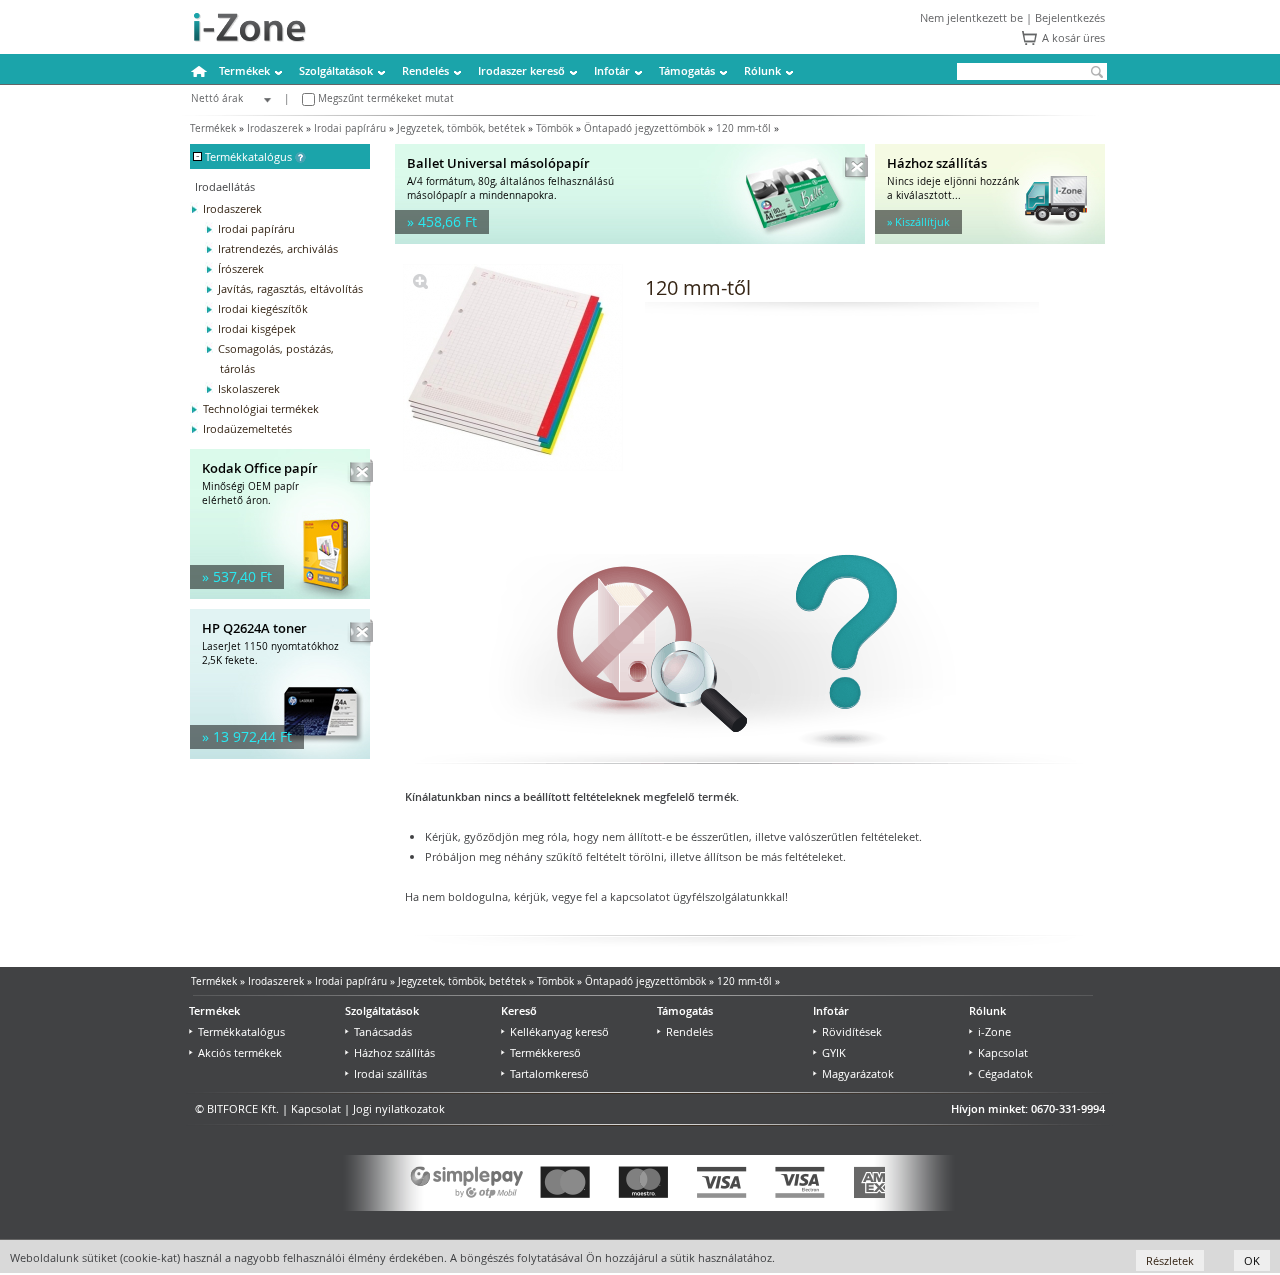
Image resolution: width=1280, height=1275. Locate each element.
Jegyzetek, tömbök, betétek (461, 128)
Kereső (519, 1010)
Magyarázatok (858, 1073)
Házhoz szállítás (394, 1052)
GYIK (834, 1052)
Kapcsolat (1003, 1052)
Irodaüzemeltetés (247, 428)
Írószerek (241, 268)
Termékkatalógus (241, 1031)
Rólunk (762, 70)
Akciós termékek (240, 1052)
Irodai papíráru (350, 128)
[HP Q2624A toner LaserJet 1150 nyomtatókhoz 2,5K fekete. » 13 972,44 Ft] (280, 754)
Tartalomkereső (549, 1073)
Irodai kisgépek (257, 328)
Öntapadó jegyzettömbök (644, 128)
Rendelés (425, 70)
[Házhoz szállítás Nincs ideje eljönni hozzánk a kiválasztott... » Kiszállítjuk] (990, 239)
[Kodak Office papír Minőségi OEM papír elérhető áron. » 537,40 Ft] (280, 594)
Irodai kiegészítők (263, 308)
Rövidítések (852, 1031)
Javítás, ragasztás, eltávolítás (290, 288)
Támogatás (687, 70)
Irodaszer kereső (521, 70)
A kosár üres (1073, 37)
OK (1252, 1260)
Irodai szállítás (390, 1073)
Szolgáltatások (336, 70)
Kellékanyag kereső (559, 1031)
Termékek (244, 70)
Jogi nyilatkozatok (399, 1108)
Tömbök (554, 128)
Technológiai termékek (261, 408)
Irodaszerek (275, 128)
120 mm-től (743, 128)
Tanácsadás (383, 1031)
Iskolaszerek (249, 388)
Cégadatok (1005, 1073)
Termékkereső (545, 1052)
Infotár (612, 70)
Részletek (1170, 1260)
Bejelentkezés (1070, 17)
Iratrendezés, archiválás (278, 248)
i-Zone (994, 1031)
